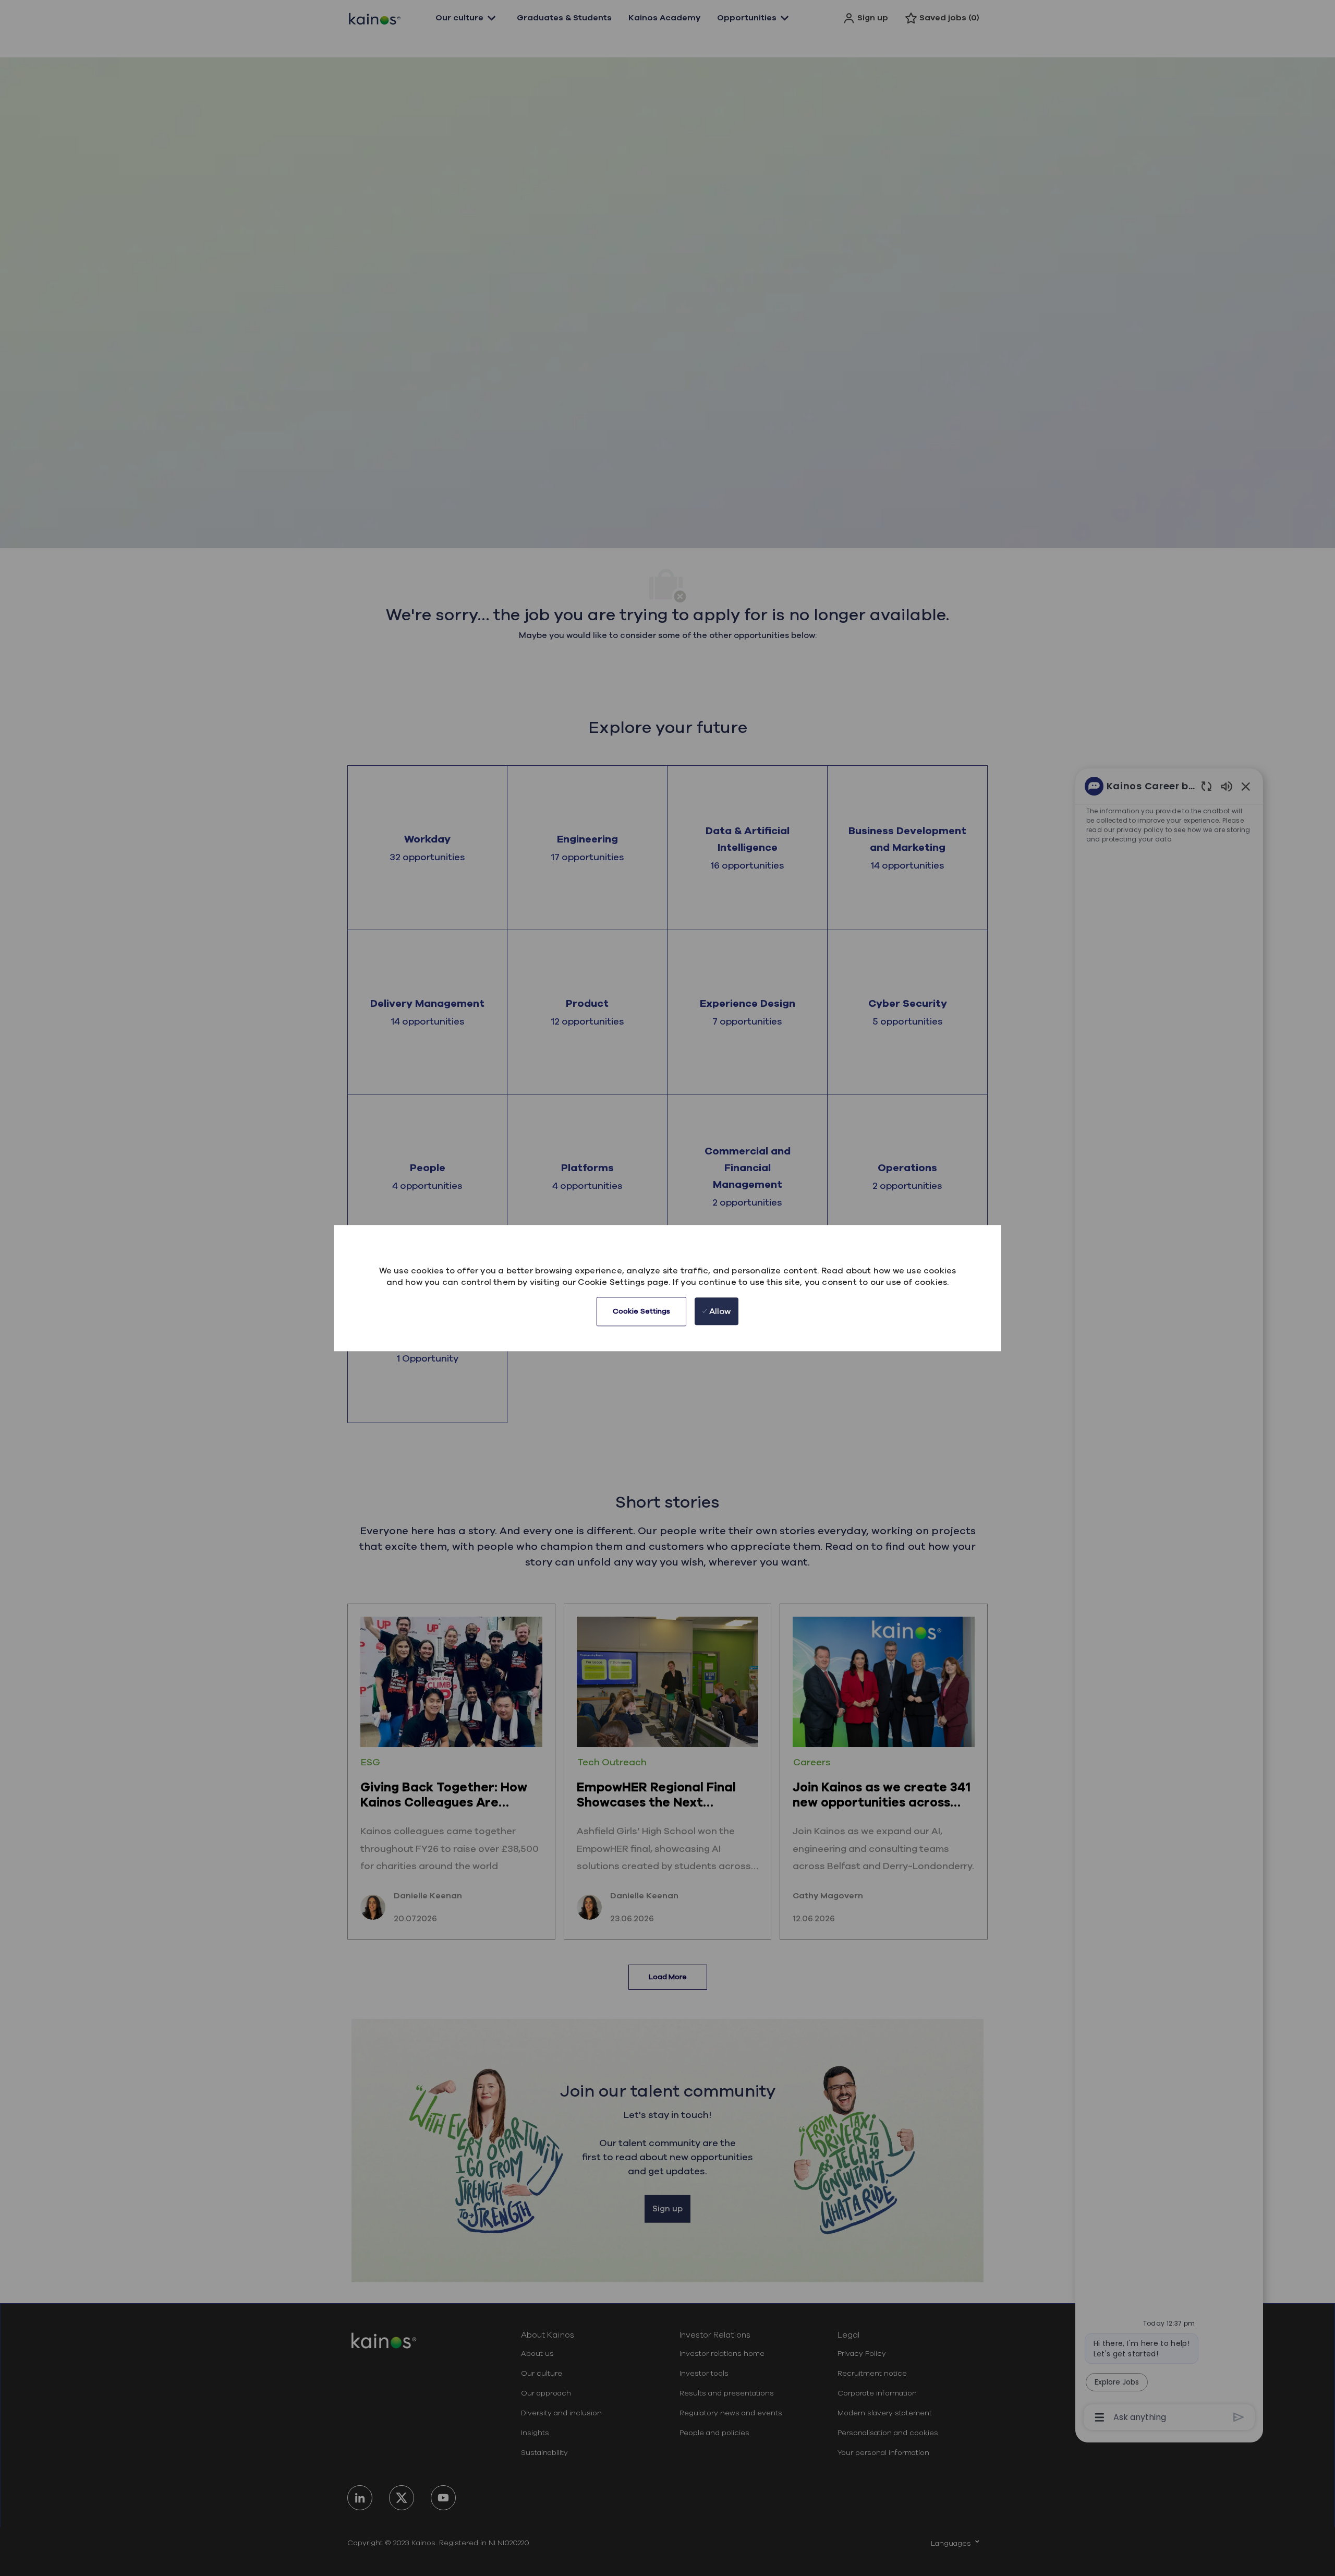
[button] (642, 1311)
